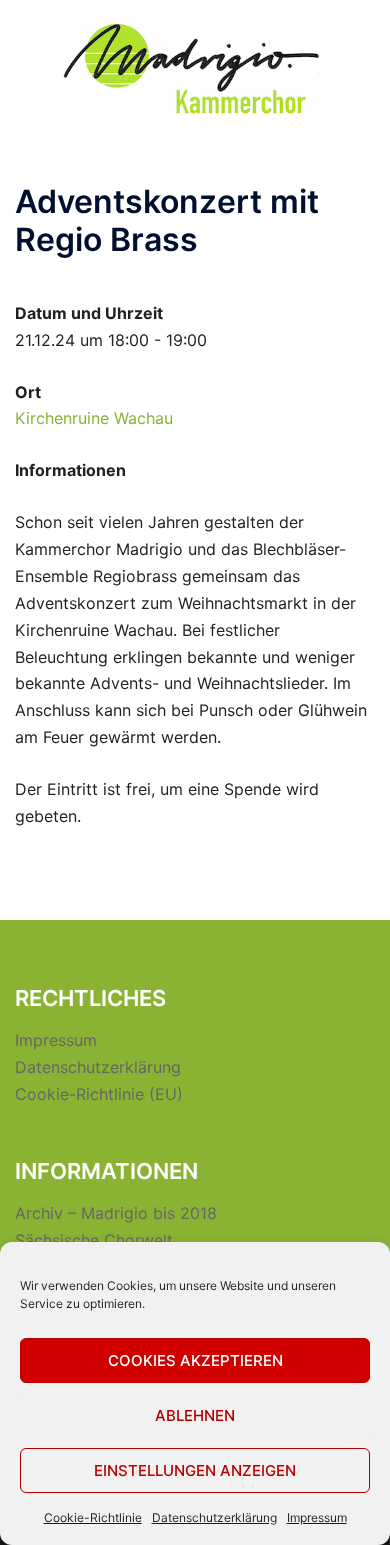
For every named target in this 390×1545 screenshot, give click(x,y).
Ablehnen (195, 1415)
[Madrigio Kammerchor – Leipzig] (195, 68)
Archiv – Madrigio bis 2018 (116, 1213)
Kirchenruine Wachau (94, 418)
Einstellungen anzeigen (195, 1470)
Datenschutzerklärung (214, 1517)
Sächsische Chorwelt (94, 1240)
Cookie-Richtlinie (93, 1517)
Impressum (317, 1517)
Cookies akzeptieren (195, 1360)
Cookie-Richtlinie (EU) (99, 1094)
